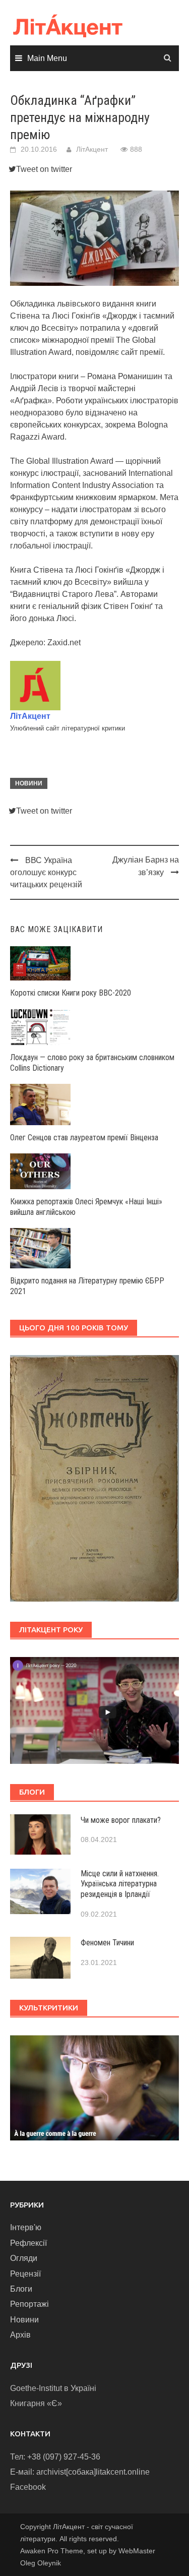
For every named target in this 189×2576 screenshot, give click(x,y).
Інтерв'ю (26, 2227)
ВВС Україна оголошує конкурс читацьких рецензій (46, 872)
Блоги (21, 2289)
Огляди (24, 2258)
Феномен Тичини (107, 1943)
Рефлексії (28, 2243)
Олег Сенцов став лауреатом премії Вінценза (84, 1138)
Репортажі (29, 2304)
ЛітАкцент (92, 149)
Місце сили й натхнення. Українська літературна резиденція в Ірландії (120, 1884)
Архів (20, 2335)
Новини (29, 783)
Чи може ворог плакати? (121, 1820)
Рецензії (25, 2274)
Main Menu (47, 58)
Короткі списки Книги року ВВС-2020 (71, 993)
